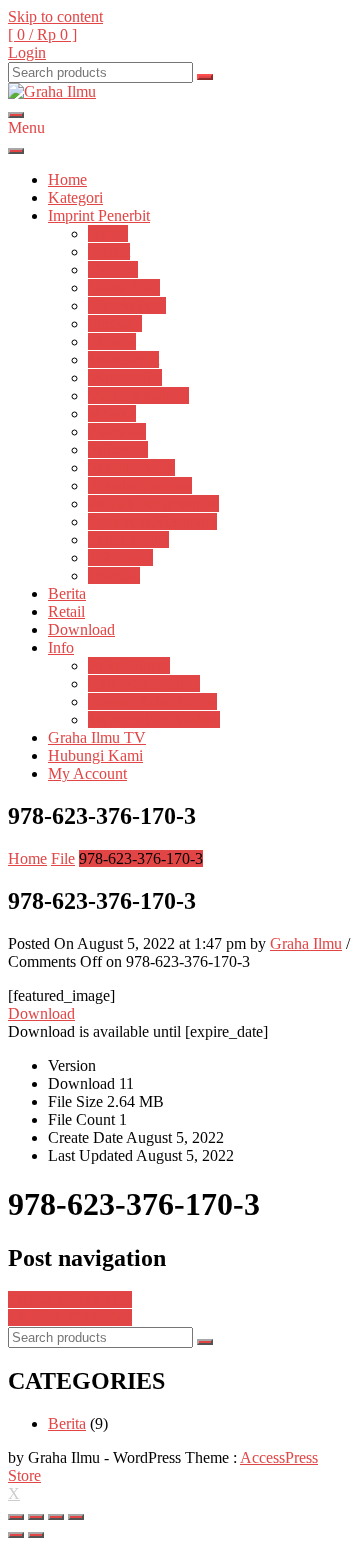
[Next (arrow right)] (36, 1535)
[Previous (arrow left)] (16, 1535)
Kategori (75, 197)
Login (27, 52)
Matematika (125, 377)
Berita (67, 593)
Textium (114, 575)
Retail (66, 611)
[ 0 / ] (42, 34)
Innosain (115, 323)
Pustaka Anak (131, 467)
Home (67, 179)
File (63, 858)
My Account (87, 773)
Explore (113, 269)
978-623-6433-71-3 (70, 1299)
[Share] (36, 1517)
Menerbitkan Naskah (154, 719)
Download (81, 629)
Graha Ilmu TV (97, 737)
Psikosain (118, 449)
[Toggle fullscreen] (56, 1517)
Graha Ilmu (124, 287)
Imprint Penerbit (99, 215)
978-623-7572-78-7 (70, 1317)
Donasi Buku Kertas (152, 701)
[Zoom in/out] (76, 1517)
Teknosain (120, 557)
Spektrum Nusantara (152, 521)
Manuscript (123, 359)
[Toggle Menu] (16, 151)
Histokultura (127, 305)
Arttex (108, 233)
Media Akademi (138, 395)
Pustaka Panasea (140, 485)
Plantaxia (117, 431)
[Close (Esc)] (16, 1517)
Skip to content (55, 16)
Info (61, 647)
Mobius (112, 413)
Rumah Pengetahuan (153, 503)
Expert (109, 251)
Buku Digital (129, 665)
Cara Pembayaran (144, 683)
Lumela (112, 341)
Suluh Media (128, 539)
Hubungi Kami (95, 755)
